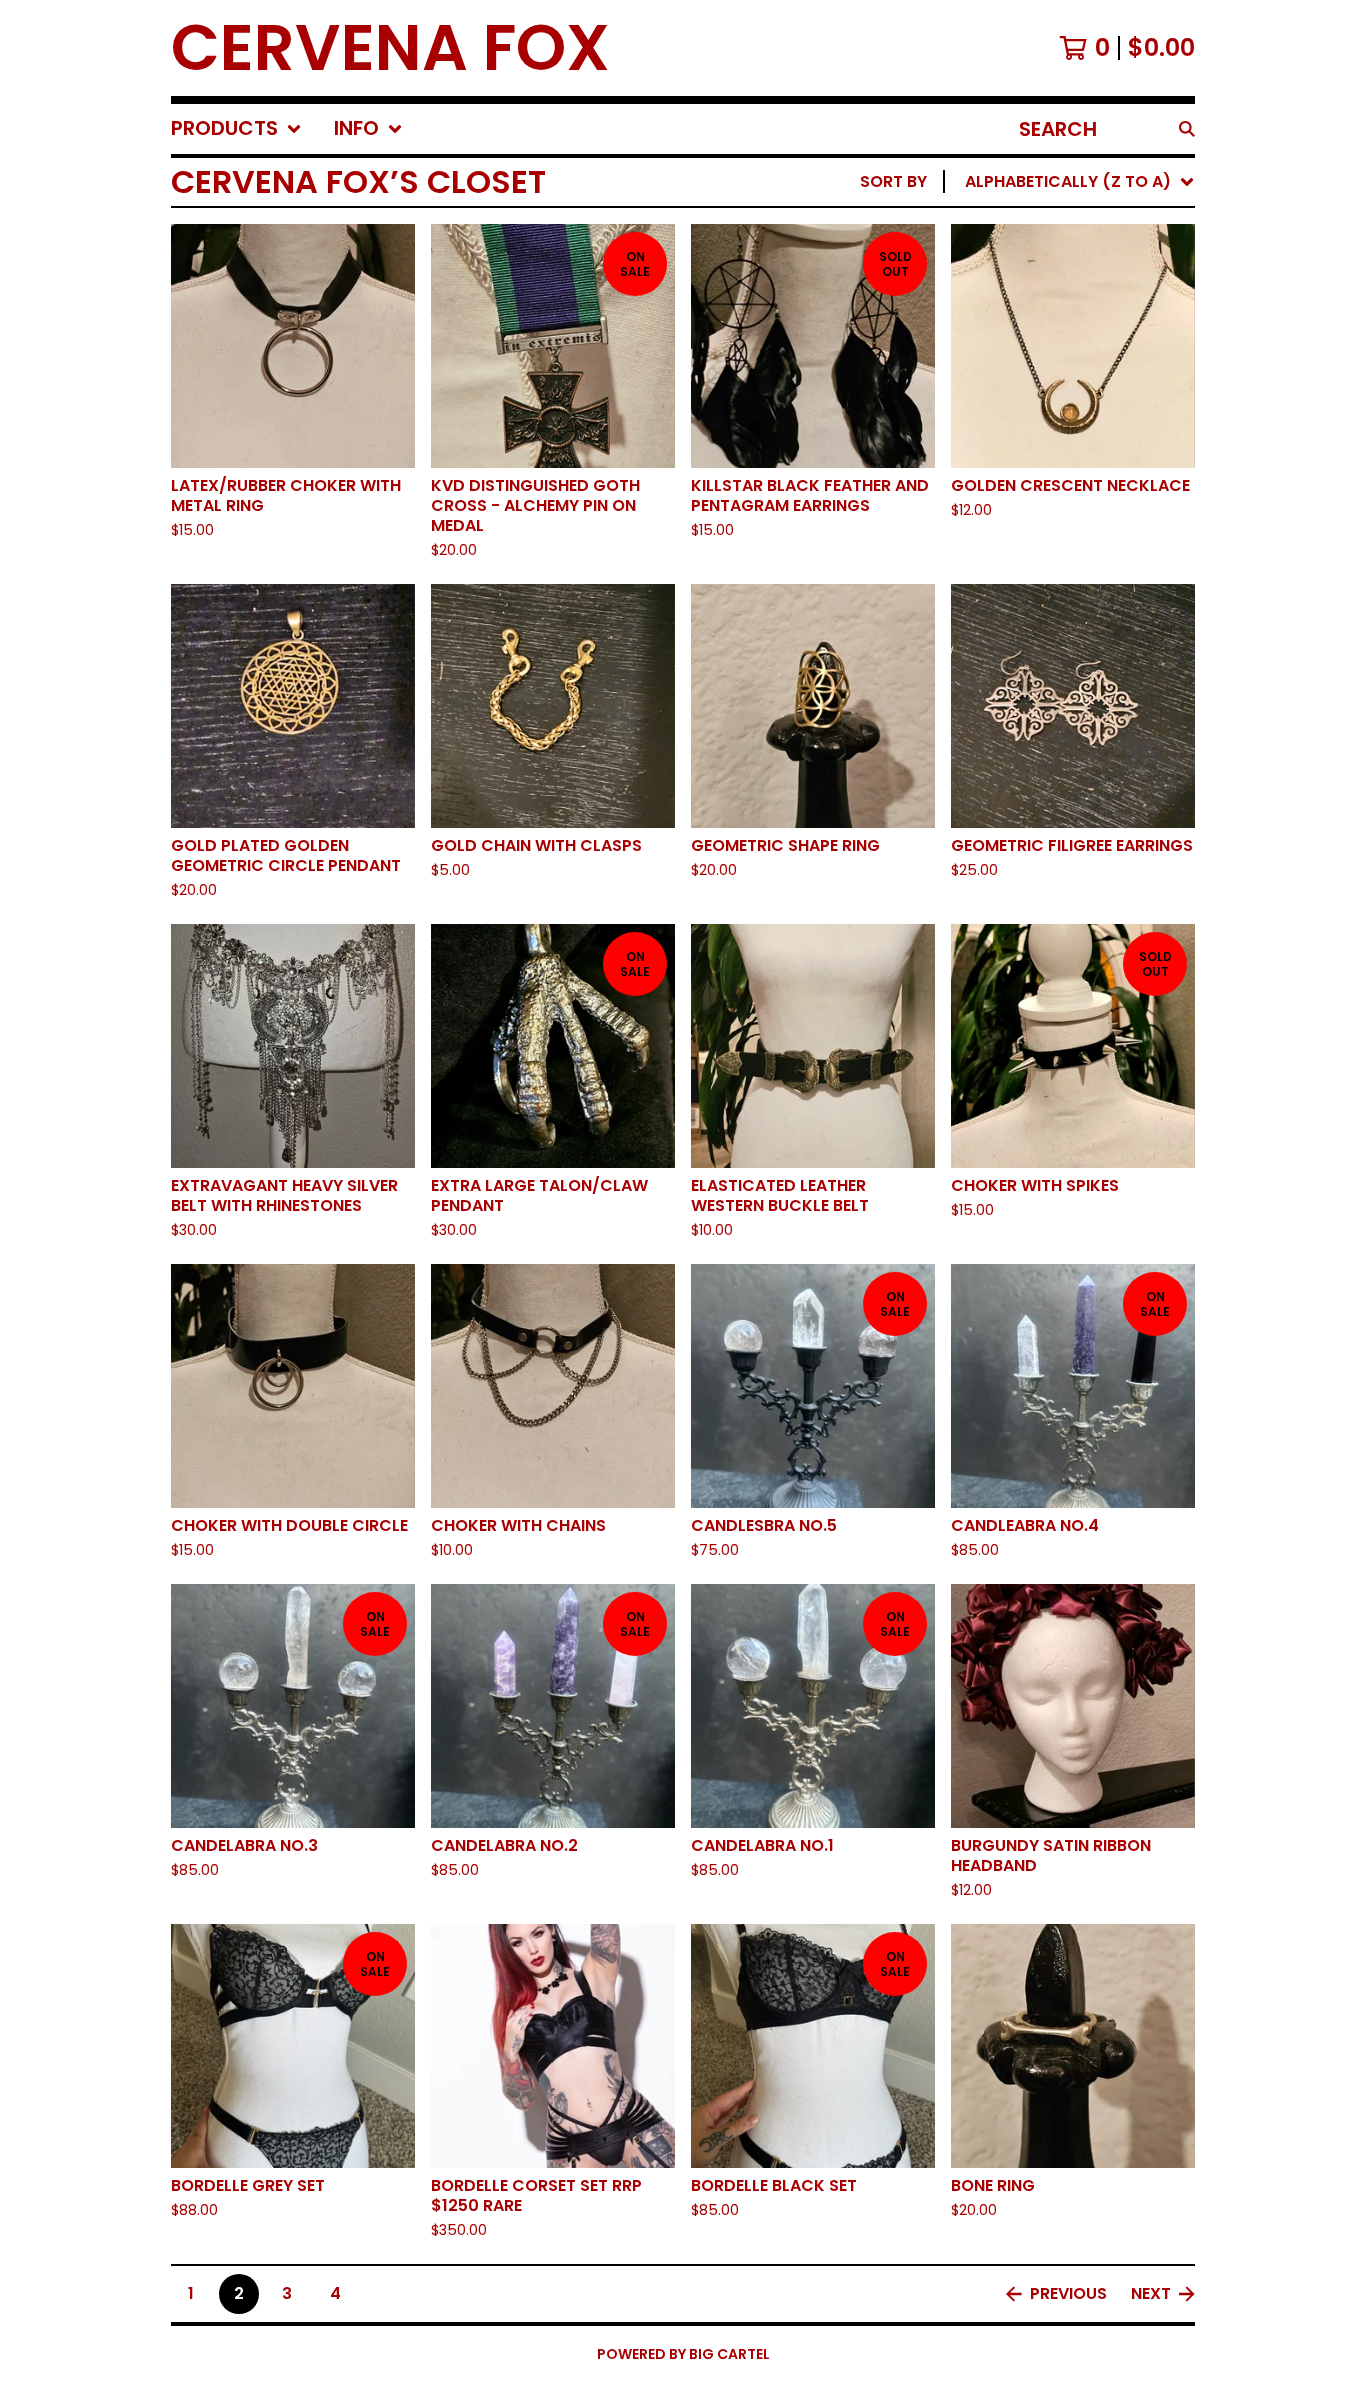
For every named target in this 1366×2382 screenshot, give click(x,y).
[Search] (1187, 129)
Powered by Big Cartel (683, 2354)
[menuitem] (236, 129)
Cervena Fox (390, 48)
